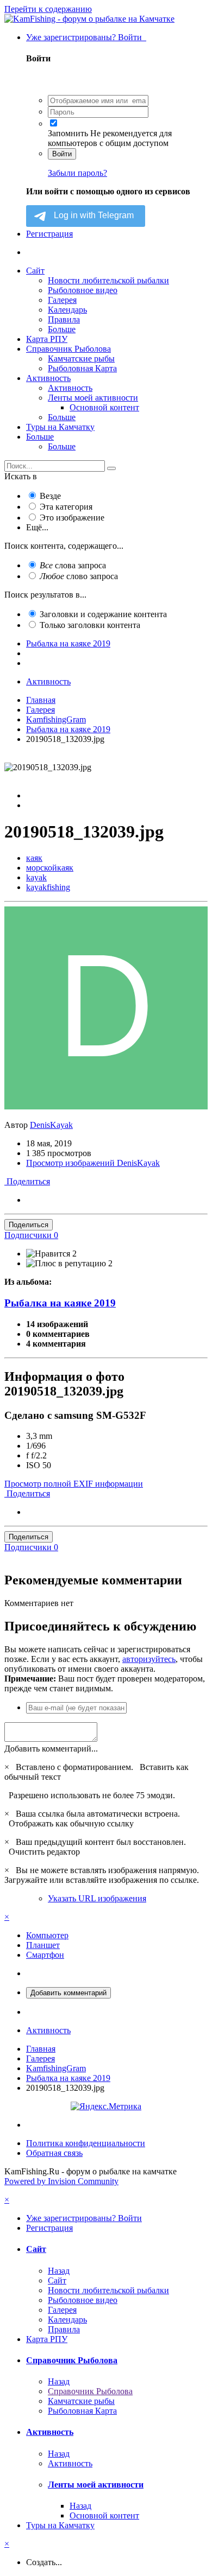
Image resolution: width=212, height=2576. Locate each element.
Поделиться (27, 1181)
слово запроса (79, 576)
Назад (59, 2271)
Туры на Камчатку (60, 427)
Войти (62, 154)
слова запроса (73, 565)
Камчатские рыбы (81, 359)
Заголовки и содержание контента (103, 614)
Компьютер (47, 1935)
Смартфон (45, 1955)
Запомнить (68, 133)
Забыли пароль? (77, 173)
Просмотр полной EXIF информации (74, 1484)
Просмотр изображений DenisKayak (93, 1163)
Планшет (43, 1945)
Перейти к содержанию (48, 9)
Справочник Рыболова (68, 349)
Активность (48, 378)
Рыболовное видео (83, 290)
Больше (62, 329)
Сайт (35, 271)
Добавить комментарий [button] (68, 1993)
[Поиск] (111, 468)
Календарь (67, 310)
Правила (64, 319)
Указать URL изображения (97, 1898)
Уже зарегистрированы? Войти (86, 37)
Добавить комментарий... (51, 1749)
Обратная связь (54, 2153)
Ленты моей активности (93, 398)
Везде (50, 496)
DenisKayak (51, 1125)
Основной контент (104, 407)
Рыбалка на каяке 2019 (60, 1303)
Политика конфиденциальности (86, 2143)
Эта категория (66, 507)
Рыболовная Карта (82, 368)
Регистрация (49, 234)
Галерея (62, 300)
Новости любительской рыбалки (108, 280)
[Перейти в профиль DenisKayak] (106, 1106)
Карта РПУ (47, 339)
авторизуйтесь (149, 1659)
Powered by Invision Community (61, 2181)
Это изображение (72, 518)
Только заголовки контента (90, 625)
